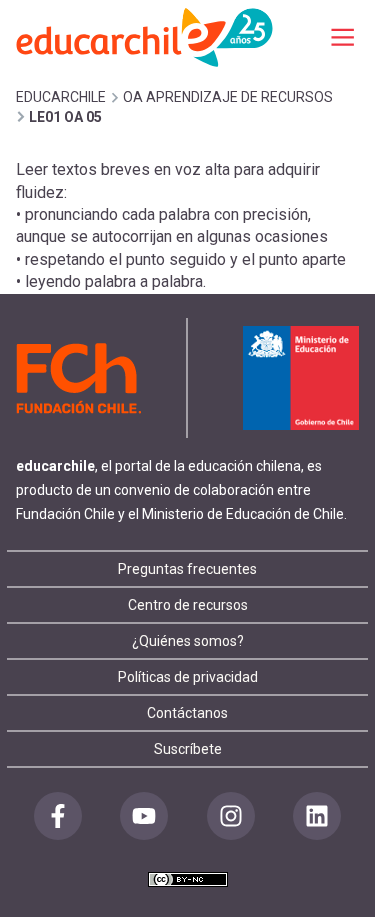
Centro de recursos (188, 605)
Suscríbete (188, 749)
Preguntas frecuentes (187, 569)
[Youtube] (144, 816)
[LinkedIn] (317, 816)
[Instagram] (231, 816)
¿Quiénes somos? (188, 641)
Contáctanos (187, 713)
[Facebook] (58, 816)
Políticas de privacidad (188, 677)
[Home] (146, 36)
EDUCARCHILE (61, 97)
